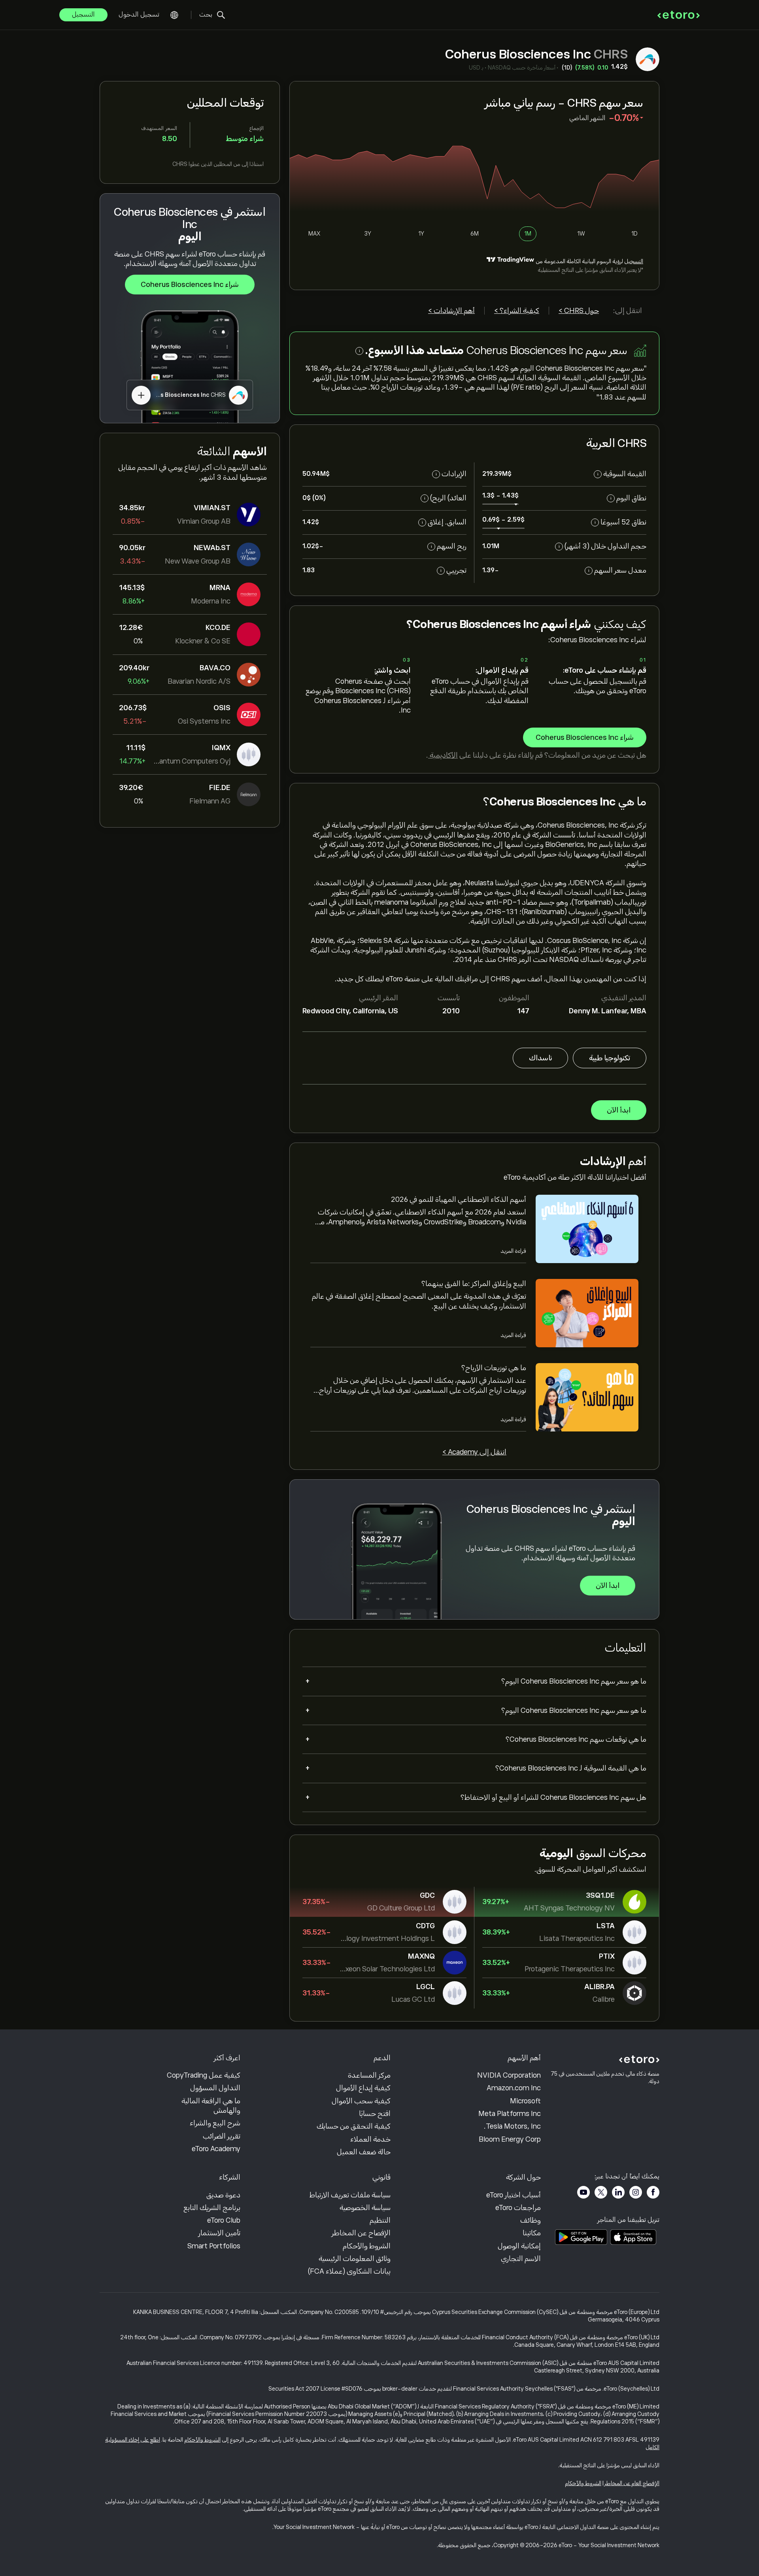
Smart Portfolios (214, 2246)
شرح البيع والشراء (215, 2123)
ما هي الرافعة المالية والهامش (211, 2106)
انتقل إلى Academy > (474, 1452)
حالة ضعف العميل (364, 2152)
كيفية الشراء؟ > (517, 311)
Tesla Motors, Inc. (512, 2126)
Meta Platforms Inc (510, 2114)
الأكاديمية (443, 755)
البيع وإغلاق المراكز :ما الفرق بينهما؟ (474, 1284)
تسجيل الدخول (139, 15)
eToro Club (224, 2220)
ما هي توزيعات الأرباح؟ (494, 1368)
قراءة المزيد (513, 1251)
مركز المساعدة (369, 2075)
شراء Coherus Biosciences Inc (190, 285)
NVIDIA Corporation (509, 2075)
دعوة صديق (223, 2195)
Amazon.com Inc (514, 2088)
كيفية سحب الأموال (361, 2101)
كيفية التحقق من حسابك (354, 2126)
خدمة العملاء (370, 2139)
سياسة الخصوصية (365, 2208)
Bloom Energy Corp (510, 2139)
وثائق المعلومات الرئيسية (355, 2259)
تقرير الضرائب (222, 2136)
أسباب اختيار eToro (514, 2195)
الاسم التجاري (521, 2259)
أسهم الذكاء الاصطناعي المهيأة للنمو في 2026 (459, 1199)
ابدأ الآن (619, 1110)
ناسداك (540, 1058)
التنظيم (380, 2220)
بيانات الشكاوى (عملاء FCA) (349, 2271)
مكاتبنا (532, 2233)
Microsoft (525, 2101)
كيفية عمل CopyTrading (204, 2075)
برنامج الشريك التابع (212, 2208)
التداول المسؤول (215, 2088)
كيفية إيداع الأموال (363, 2088)
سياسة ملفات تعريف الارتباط (350, 2195)
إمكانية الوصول (519, 2246)
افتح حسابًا (375, 2114)
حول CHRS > (579, 311)
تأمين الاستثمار (219, 2233)
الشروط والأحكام (367, 2246)
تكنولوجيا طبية (610, 1058)
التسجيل (83, 15)
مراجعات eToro (518, 2208)
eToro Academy (216, 2149)
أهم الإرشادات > (451, 311)
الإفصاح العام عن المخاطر (632, 2483)
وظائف (531, 2220)
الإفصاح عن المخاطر (361, 2233)
